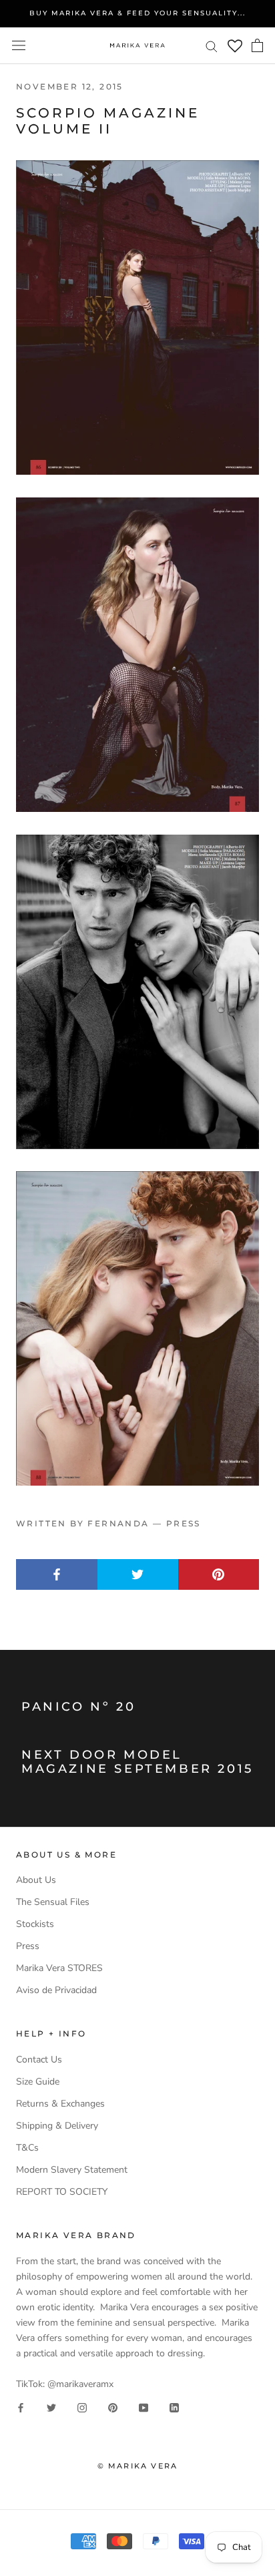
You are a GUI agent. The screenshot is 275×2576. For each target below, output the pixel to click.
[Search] (212, 46)
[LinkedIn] (174, 2407)
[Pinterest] (113, 2407)
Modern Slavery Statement (72, 2170)
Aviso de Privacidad (56, 1990)
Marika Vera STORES (59, 1968)
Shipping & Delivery (57, 2126)
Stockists (35, 1924)
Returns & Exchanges (60, 2104)
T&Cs (27, 2148)
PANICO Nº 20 (78, 1707)
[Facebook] (21, 2407)
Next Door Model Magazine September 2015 (137, 1762)
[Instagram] (82, 2407)
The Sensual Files (53, 1902)
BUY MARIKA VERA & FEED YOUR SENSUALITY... (137, 13)
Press (28, 1946)
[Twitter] (51, 2407)
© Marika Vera (138, 2466)
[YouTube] (144, 2407)
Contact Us (39, 2060)
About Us (36, 1880)
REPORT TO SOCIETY (62, 2192)
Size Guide (38, 2082)
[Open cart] (257, 45)
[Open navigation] (19, 46)
